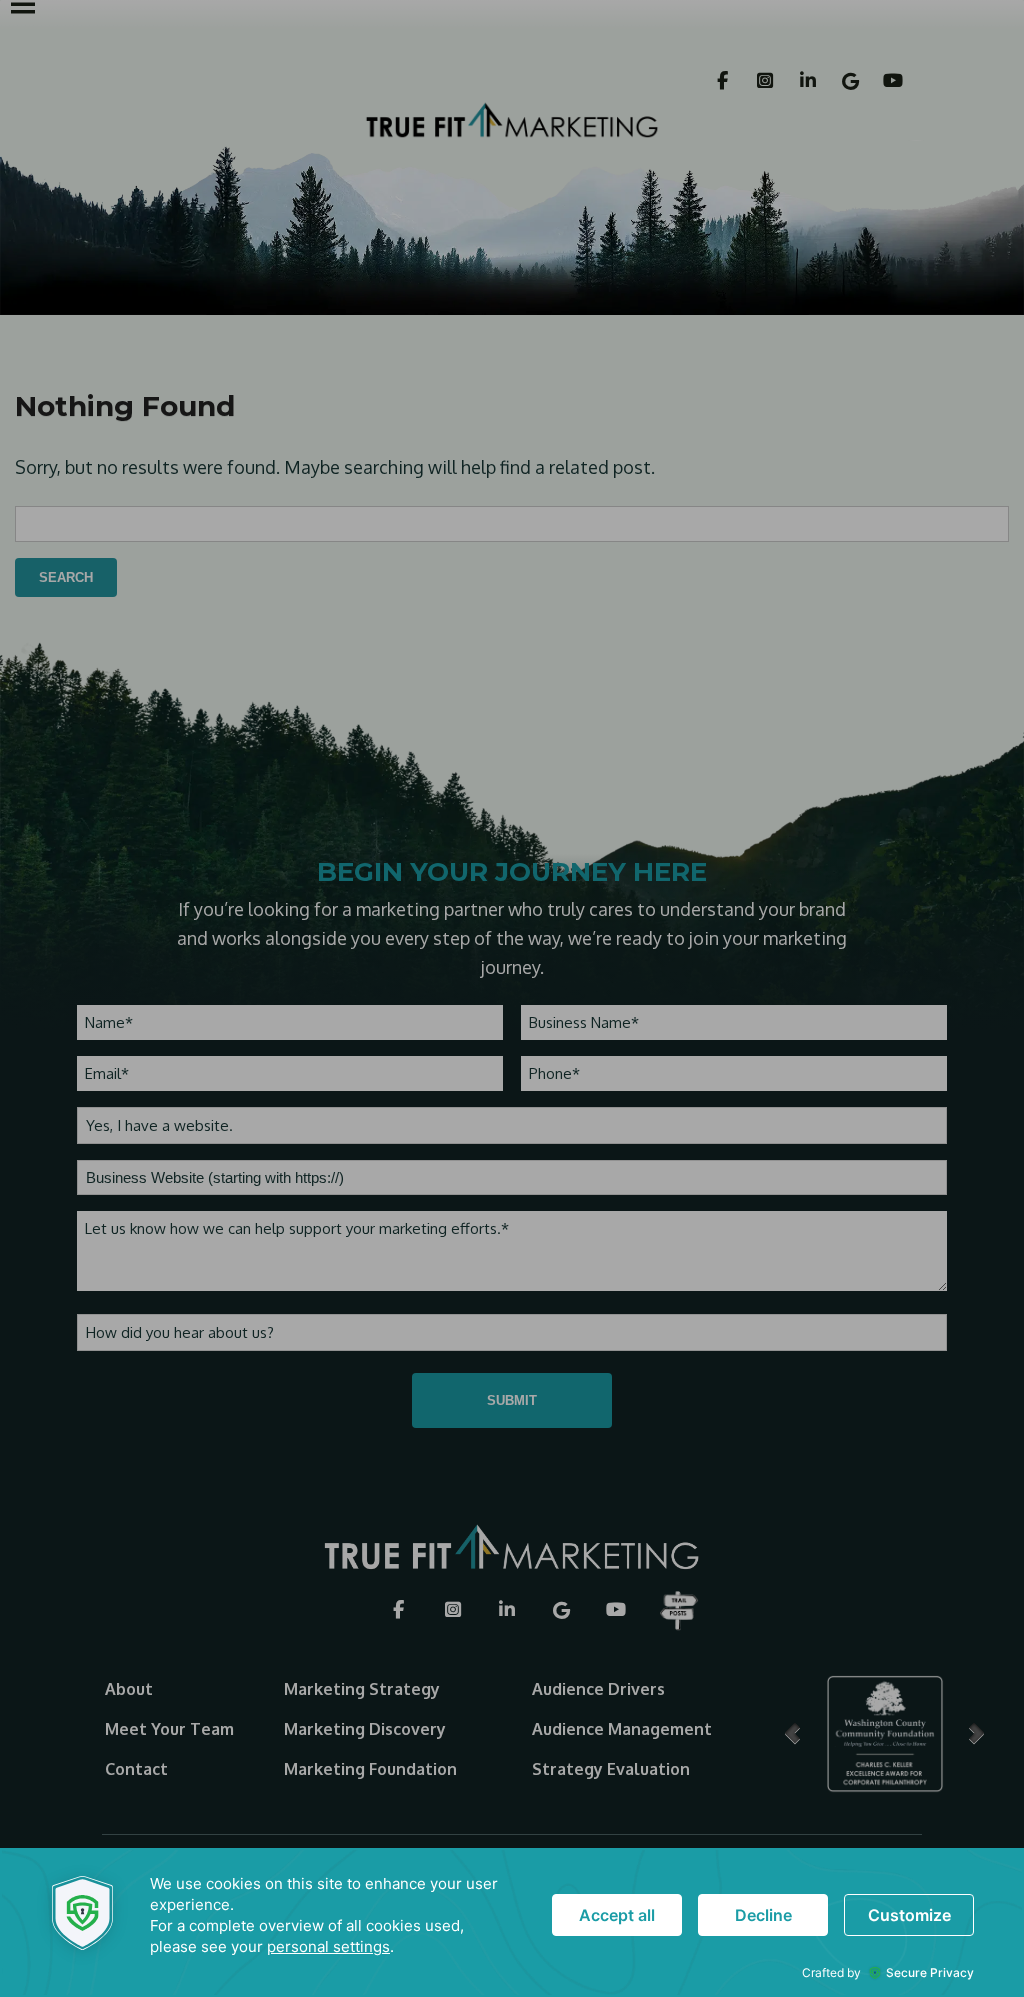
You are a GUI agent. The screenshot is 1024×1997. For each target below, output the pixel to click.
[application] (512, 1922)
